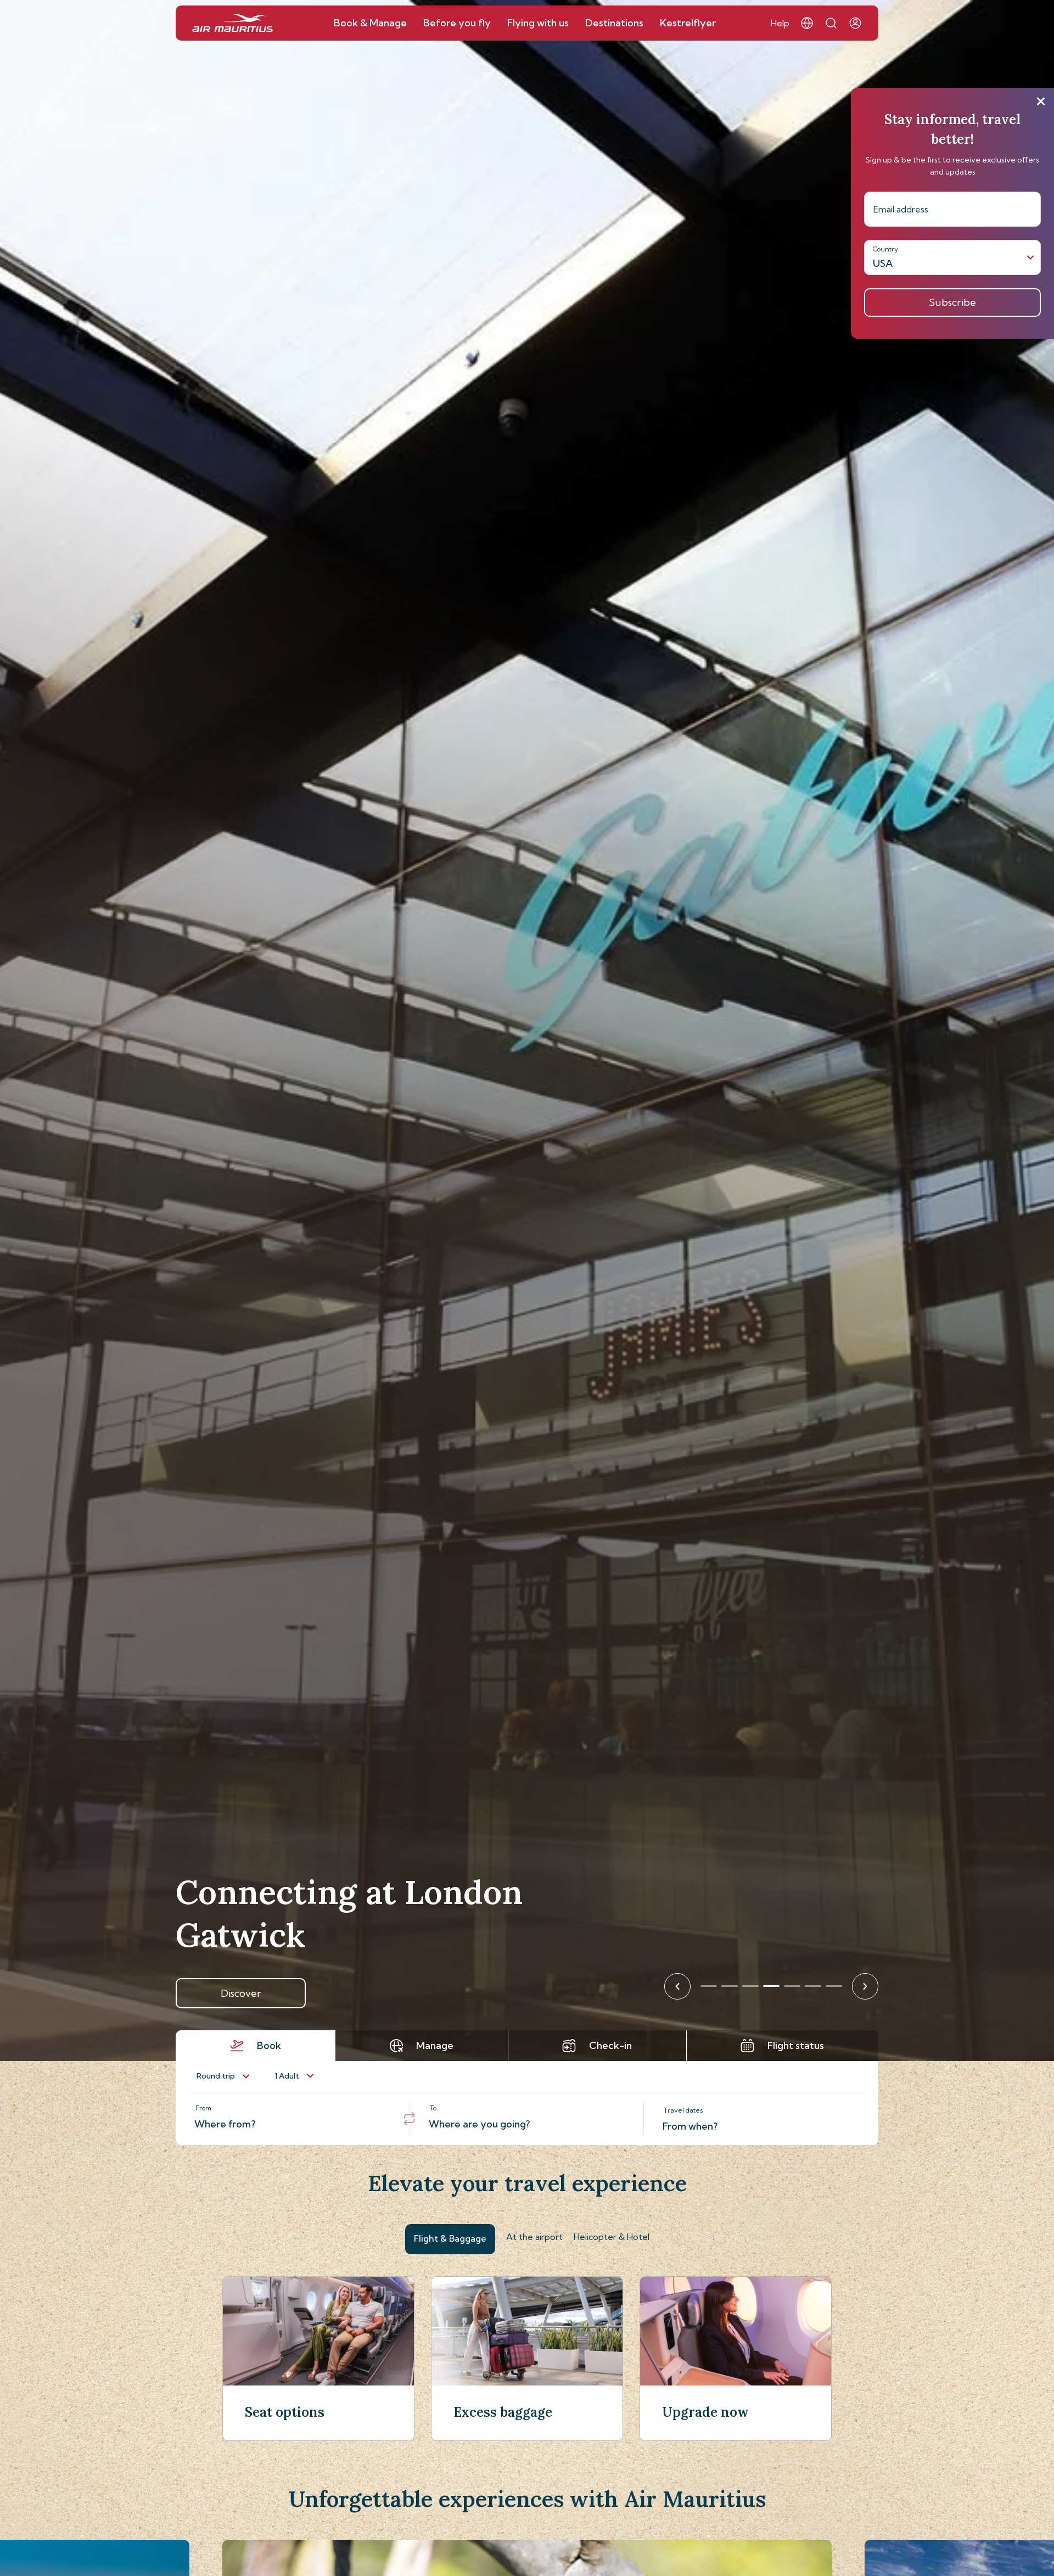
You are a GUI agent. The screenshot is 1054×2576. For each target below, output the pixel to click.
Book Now (241, 1993)
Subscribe (952, 302)
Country (885, 249)
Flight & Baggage (450, 2238)
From (203, 2108)
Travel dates (683, 2110)
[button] (807, 23)
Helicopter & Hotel (612, 2237)
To (433, 2108)
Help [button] (780, 23)
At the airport (534, 2237)
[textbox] (293, 2119)
